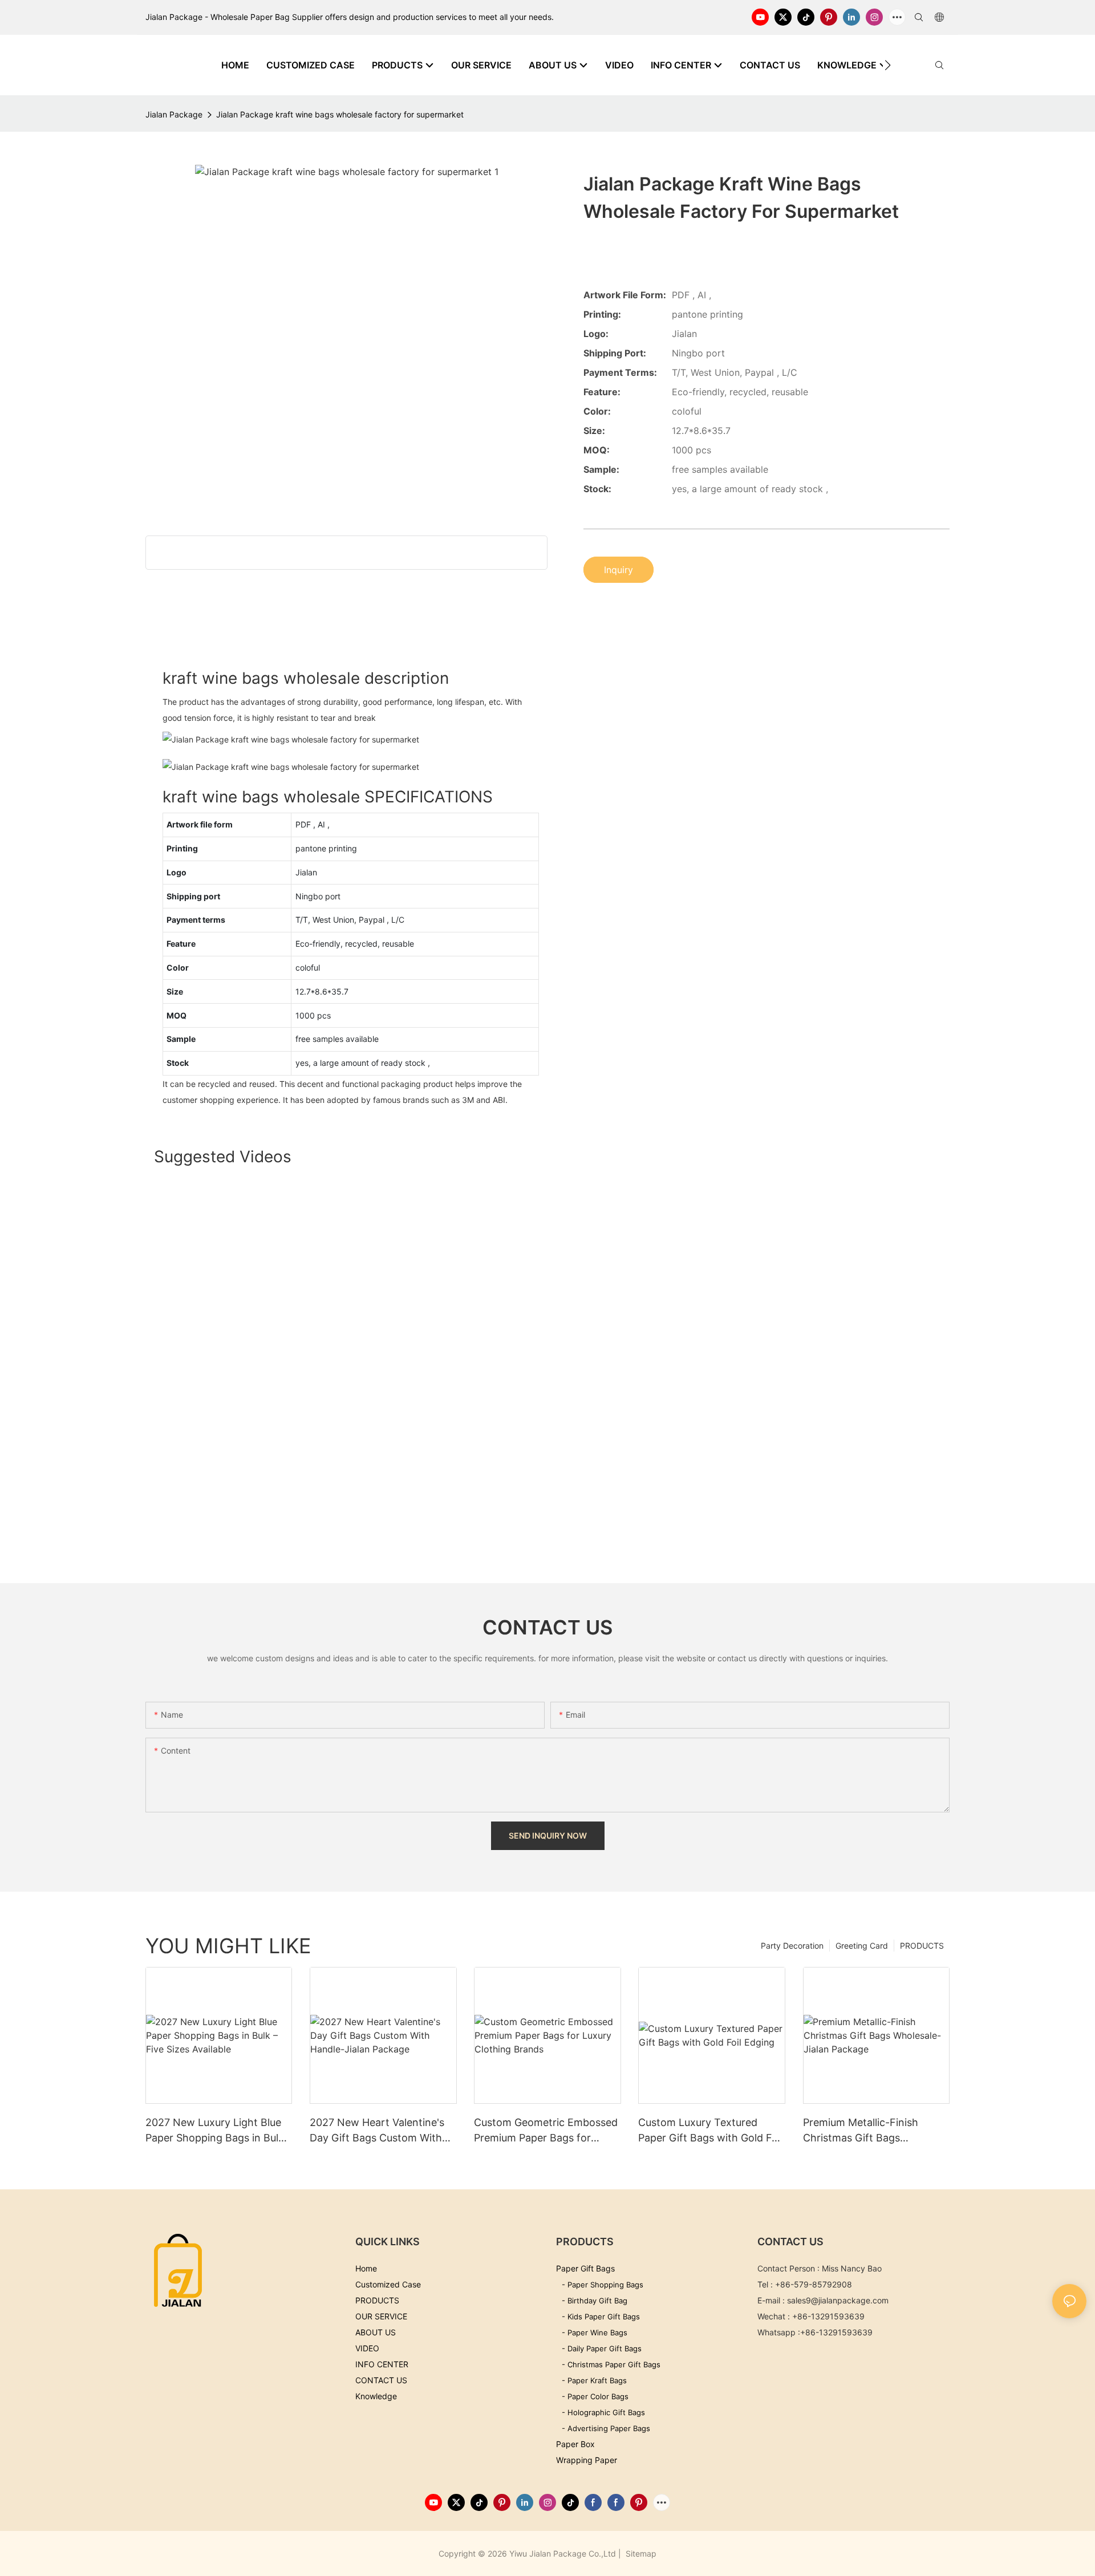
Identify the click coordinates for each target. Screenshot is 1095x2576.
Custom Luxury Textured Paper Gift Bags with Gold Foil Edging (710, 2131)
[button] (888, 65)
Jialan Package (174, 114)
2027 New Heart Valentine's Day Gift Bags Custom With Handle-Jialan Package (377, 2131)
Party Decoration (792, 1946)
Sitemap (640, 2553)
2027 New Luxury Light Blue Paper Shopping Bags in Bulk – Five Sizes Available (219, 2131)
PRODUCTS (922, 1946)
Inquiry (619, 570)
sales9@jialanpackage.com (838, 2300)
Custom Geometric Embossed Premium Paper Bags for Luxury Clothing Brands (546, 2131)
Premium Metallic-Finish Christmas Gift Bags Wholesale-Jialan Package (866, 2131)
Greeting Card (862, 1946)
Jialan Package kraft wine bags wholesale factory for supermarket (340, 114)
